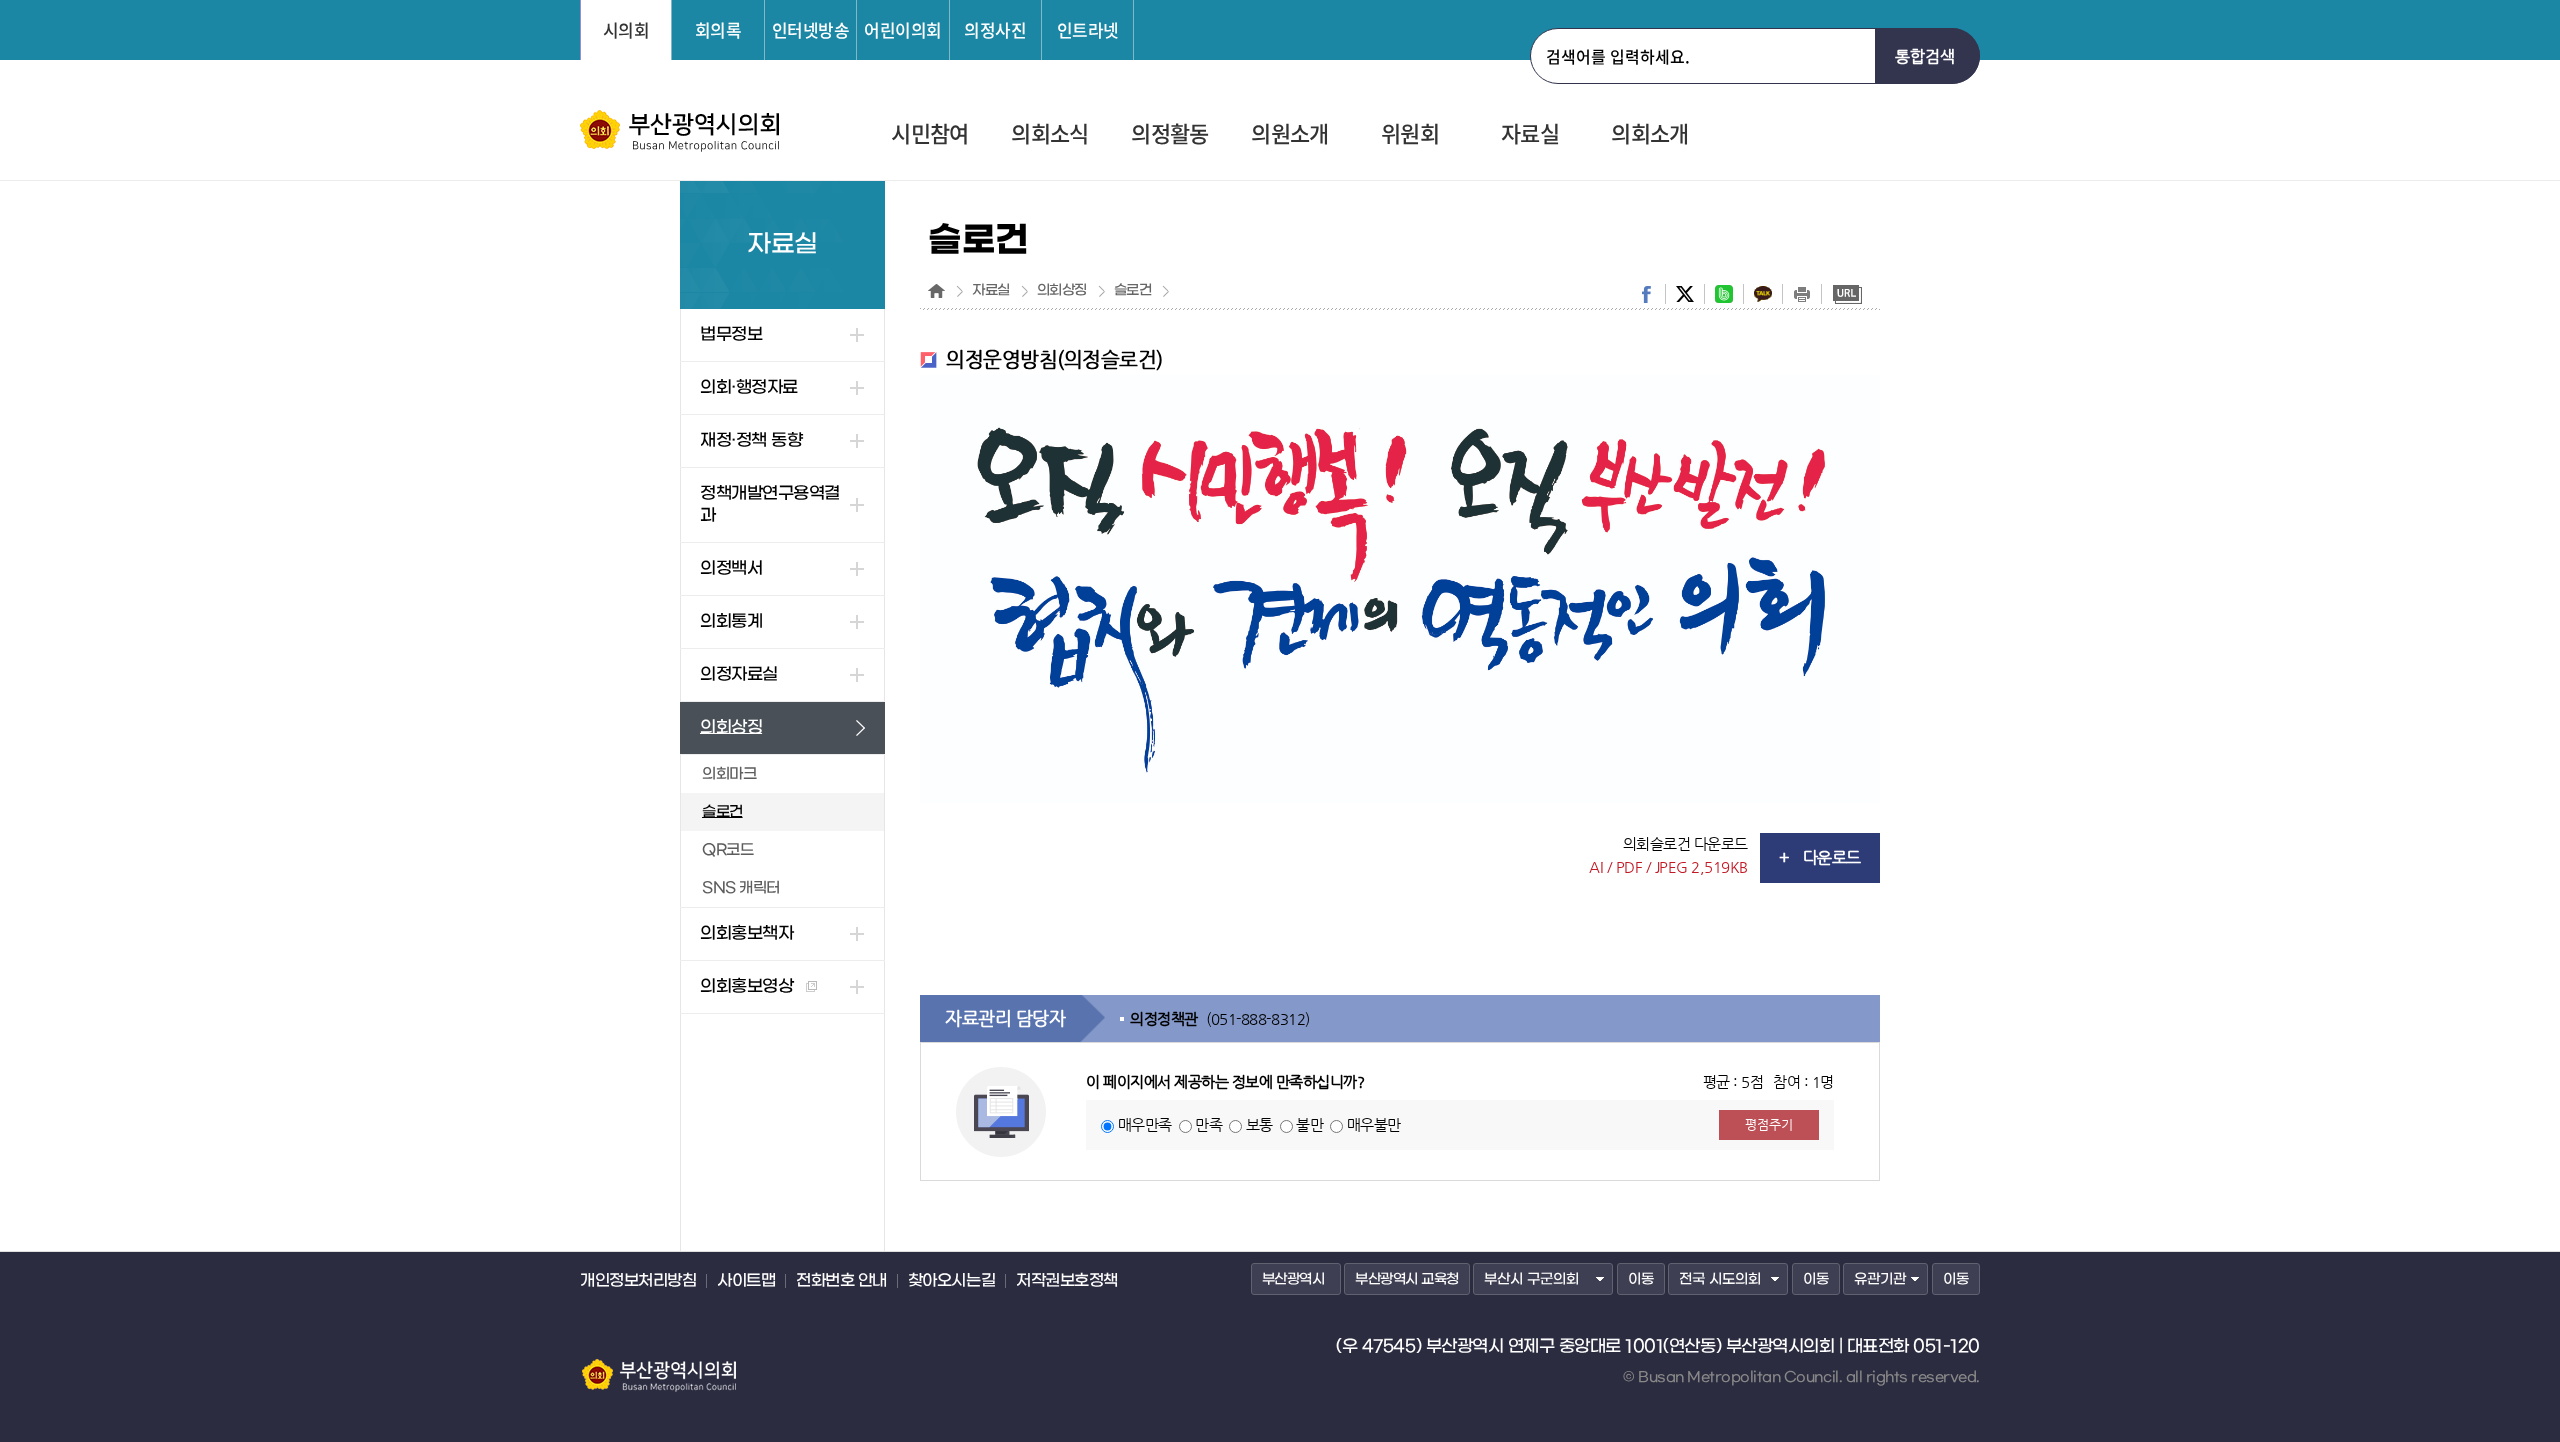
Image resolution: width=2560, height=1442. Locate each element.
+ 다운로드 (1820, 857)
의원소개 (1289, 134)
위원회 (1410, 134)
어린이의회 (903, 29)
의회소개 (1649, 134)
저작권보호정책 (1067, 1281)
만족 (1208, 1124)
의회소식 (1049, 134)
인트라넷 (1088, 29)
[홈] (936, 291)
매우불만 (1374, 1124)
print (1802, 294)
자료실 (1530, 134)
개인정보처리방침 (638, 1281)
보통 (1259, 1124)
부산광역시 (1293, 1279)
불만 (1309, 1124)
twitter (1685, 294)
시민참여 (929, 134)
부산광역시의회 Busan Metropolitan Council (681, 131)
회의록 (718, 29)
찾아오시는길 (951, 1281)
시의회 (626, 29)
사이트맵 (746, 1281)
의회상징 (1062, 291)
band (1724, 294)
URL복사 (1847, 294)
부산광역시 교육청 (1407, 1279)
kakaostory (1763, 294)
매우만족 (1145, 1124)
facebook (1646, 294)
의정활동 (1169, 134)
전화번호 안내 (841, 1281)
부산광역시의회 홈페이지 (658, 1366)
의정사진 (995, 29)
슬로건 (1133, 291)
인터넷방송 (811, 29)
